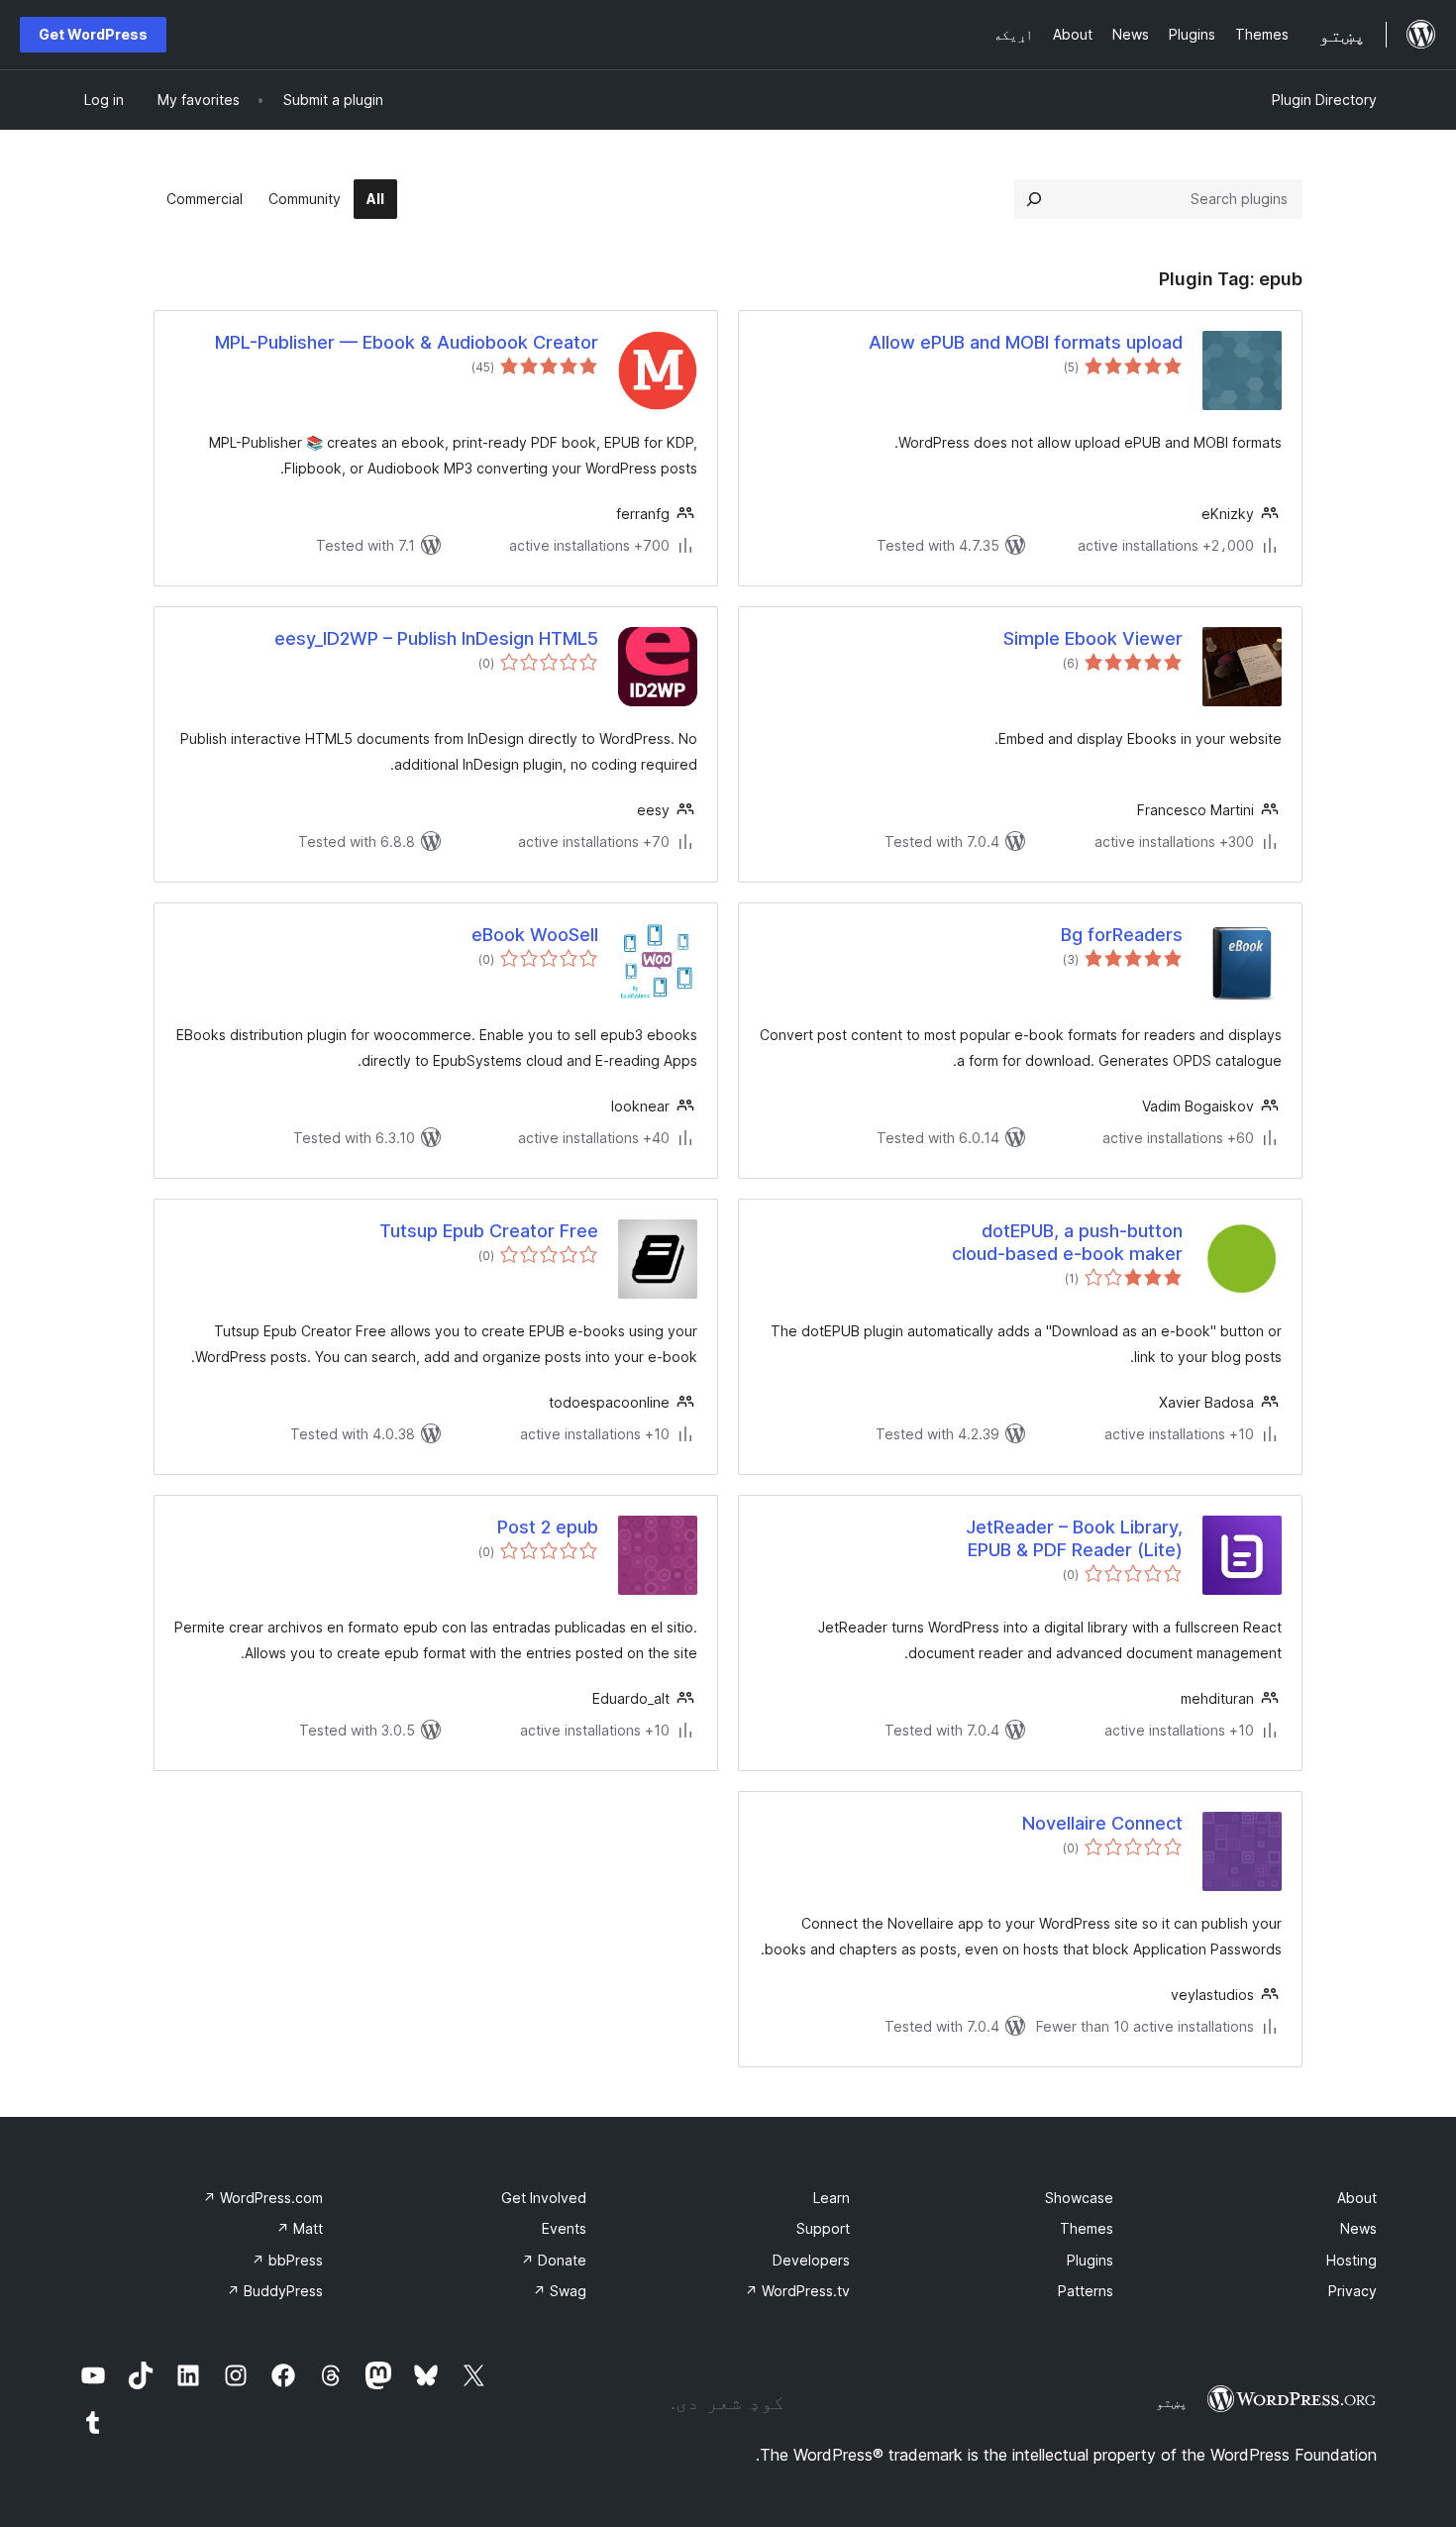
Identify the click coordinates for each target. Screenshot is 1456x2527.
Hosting (1352, 2260)
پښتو (1172, 2402)
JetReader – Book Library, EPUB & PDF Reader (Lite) (1074, 1538)
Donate (554, 2260)
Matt (300, 2228)
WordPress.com (263, 2198)
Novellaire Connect (1102, 1823)
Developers (811, 2260)
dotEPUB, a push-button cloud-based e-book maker (1067, 1242)
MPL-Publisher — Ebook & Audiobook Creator (407, 342)
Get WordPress (93, 34)
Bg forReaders (1122, 935)
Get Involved (544, 2198)
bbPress (287, 2260)
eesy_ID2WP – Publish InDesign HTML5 (436, 638)
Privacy (1352, 2291)
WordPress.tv (797, 2291)
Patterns (1086, 2291)
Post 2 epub (548, 1527)
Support (823, 2228)
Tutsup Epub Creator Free (489, 1231)
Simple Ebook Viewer (1093, 638)
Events (564, 2228)
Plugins (1090, 2260)
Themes (1087, 2228)
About (1357, 2198)
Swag (560, 2291)
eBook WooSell (535, 935)
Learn (832, 2198)
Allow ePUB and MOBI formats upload (1026, 342)
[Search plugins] (1034, 199)
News (1358, 2228)
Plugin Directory (1324, 100)
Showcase (1079, 2198)
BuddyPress (275, 2291)
